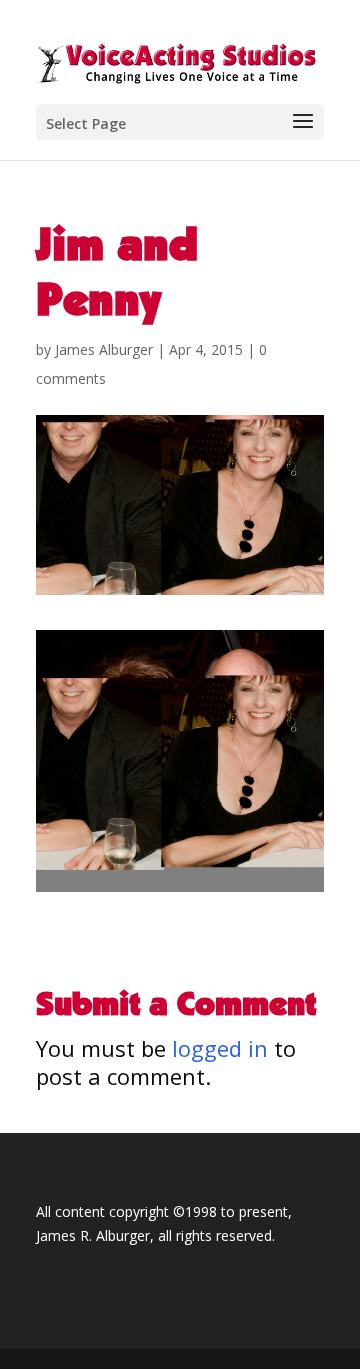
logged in (220, 1048)
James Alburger (104, 349)
